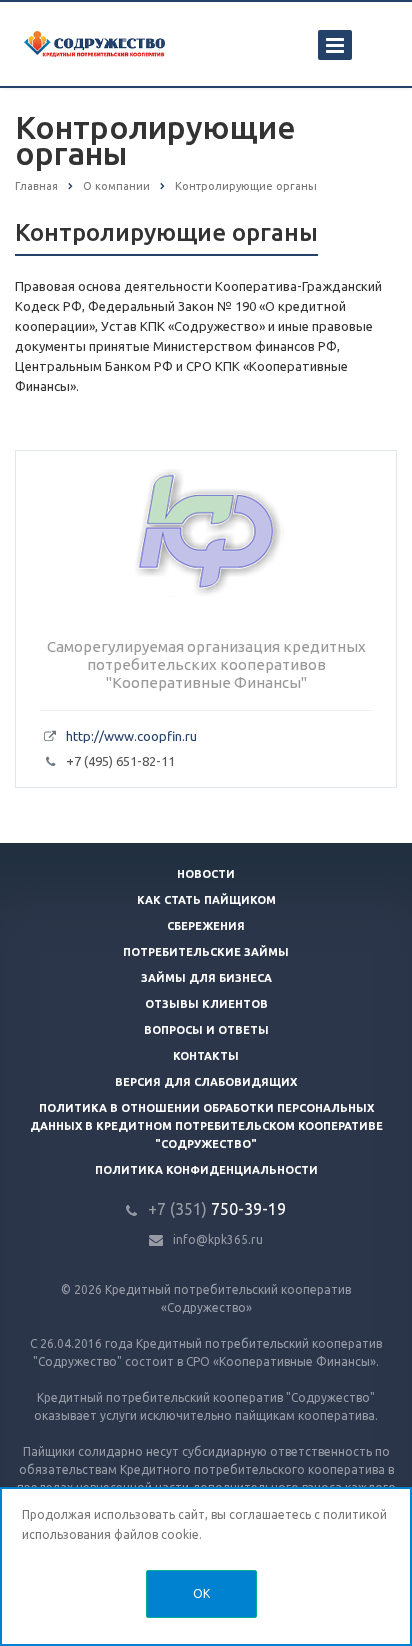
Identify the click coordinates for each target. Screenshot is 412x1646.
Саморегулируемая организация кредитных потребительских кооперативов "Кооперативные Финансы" (206, 664)
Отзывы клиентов (206, 1004)
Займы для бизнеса (206, 978)
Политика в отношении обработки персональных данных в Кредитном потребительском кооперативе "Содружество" (206, 1126)
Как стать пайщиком (206, 900)
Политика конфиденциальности (206, 1170)
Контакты (206, 1056)
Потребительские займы (206, 952)
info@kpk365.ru (218, 1239)
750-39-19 (217, 1209)
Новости (206, 874)
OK (201, 1593)
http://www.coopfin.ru (131, 736)
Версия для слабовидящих (206, 1082)
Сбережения (206, 926)
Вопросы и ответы (206, 1030)
